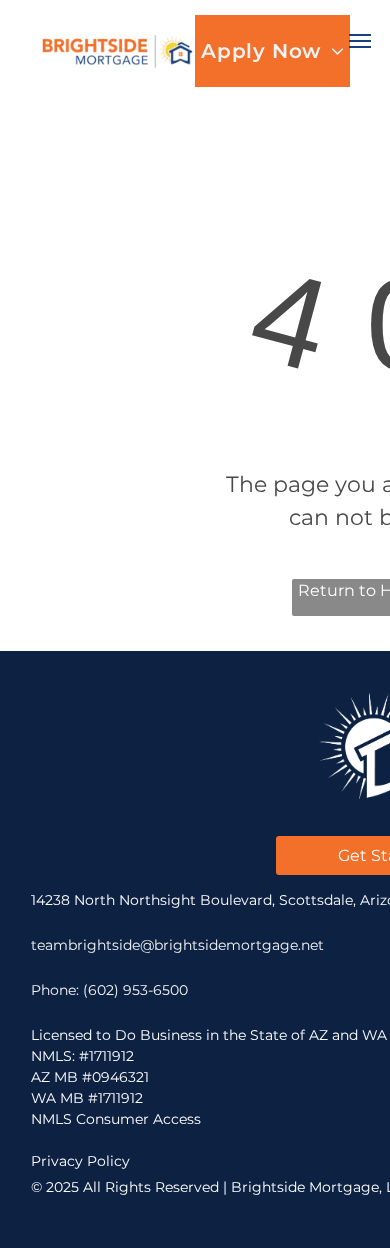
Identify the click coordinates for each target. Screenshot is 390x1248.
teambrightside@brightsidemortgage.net (177, 945)
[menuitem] (272, 51)
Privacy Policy (80, 1161)
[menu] (360, 41)
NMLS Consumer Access (116, 1119)
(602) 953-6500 (135, 990)
